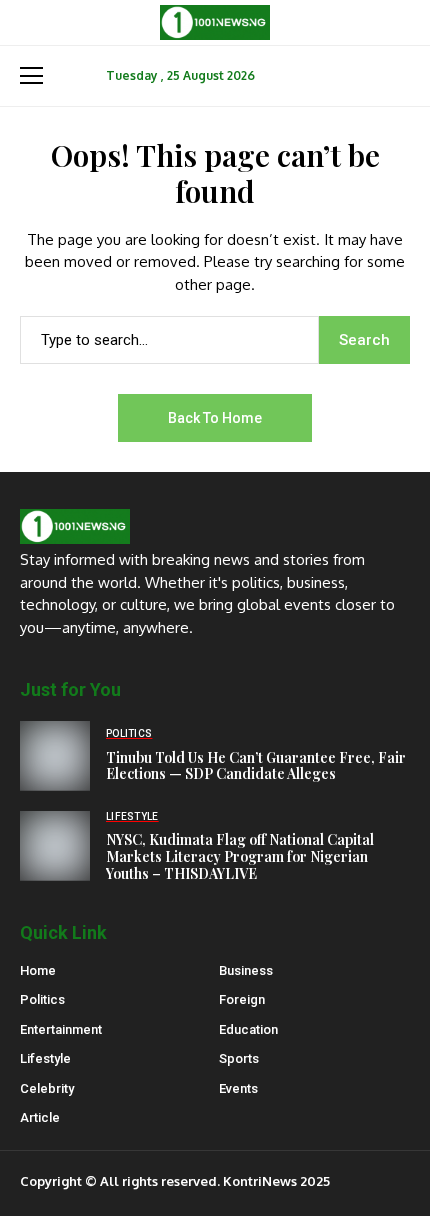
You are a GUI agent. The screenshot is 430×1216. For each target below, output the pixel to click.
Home (38, 970)
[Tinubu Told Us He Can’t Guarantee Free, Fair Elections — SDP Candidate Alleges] (55, 756)
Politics (42, 999)
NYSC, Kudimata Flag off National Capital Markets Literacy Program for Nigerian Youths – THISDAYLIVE (240, 856)
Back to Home (215, 418)
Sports (239, 1058)
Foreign (242, 999)
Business (246, 970)
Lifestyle (45, 1058)
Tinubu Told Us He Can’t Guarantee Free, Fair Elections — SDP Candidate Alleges (256, 766)
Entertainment (61, 1029)
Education (248, 1029)
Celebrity (47, 1088)
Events (238, 1088)
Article (40, 1117)
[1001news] (215, 22)
